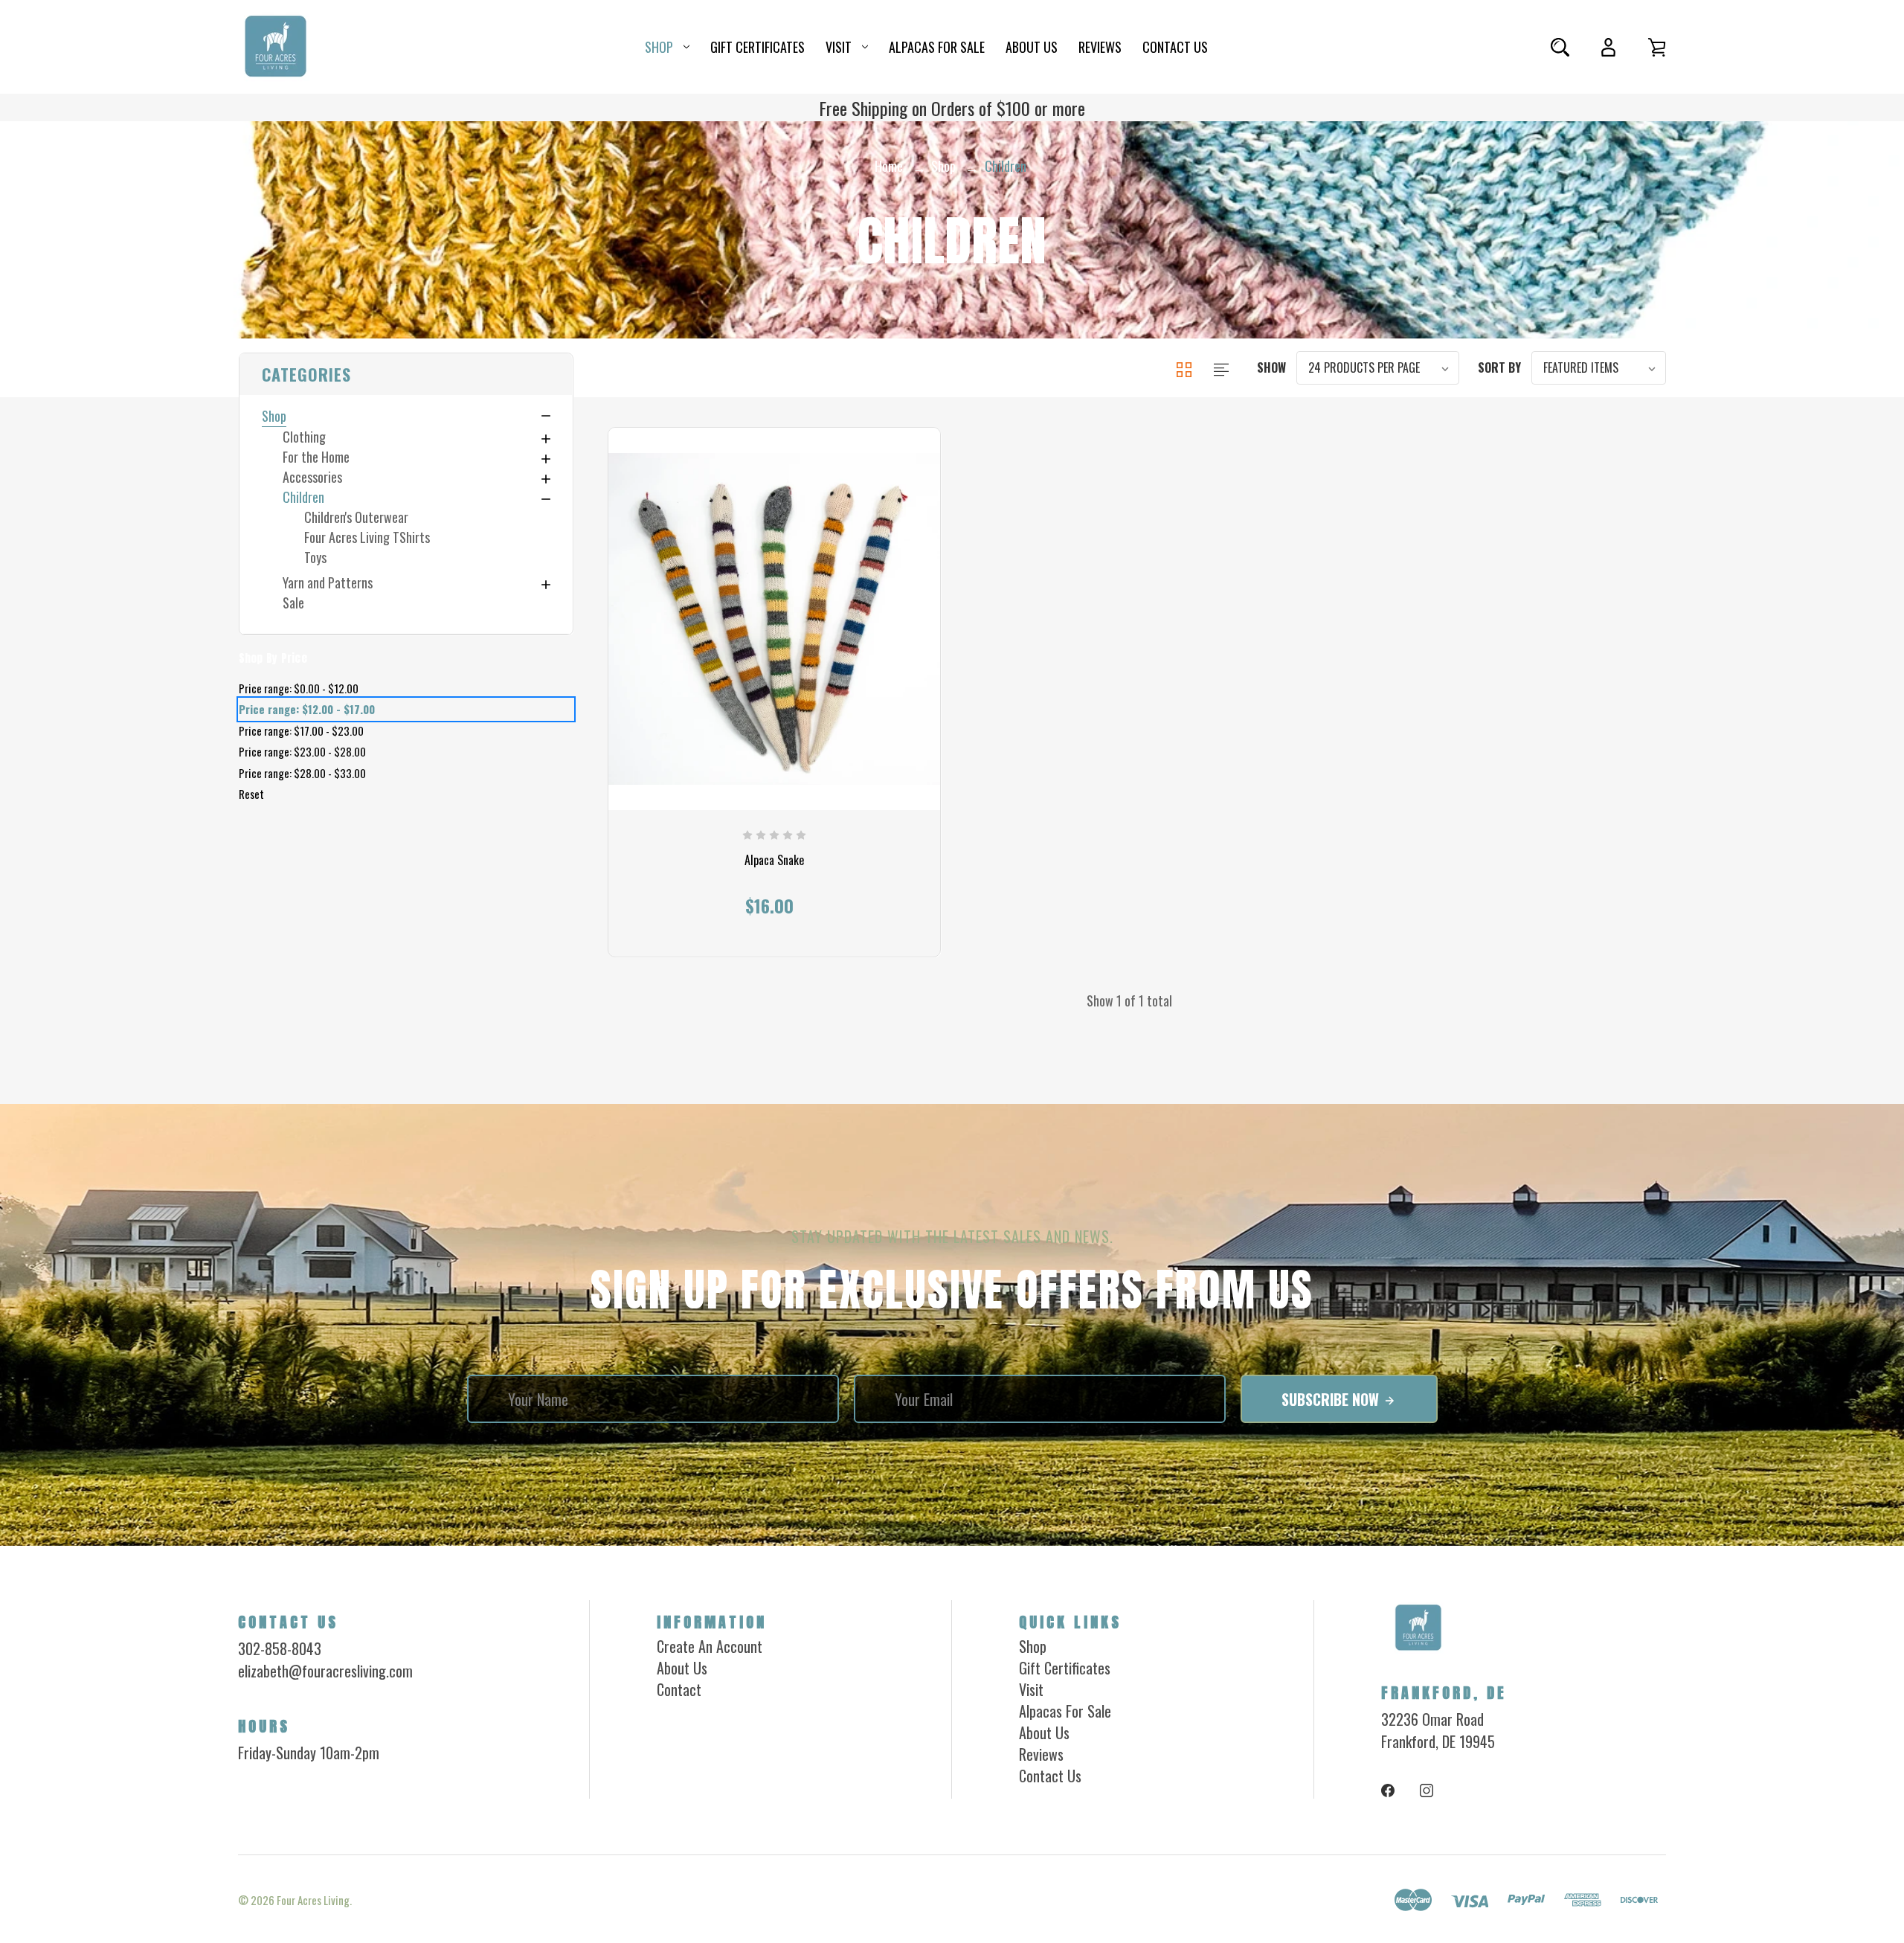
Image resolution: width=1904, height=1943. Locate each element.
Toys (315, 557)
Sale (293, 603)
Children (303, 497)
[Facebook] (1388, 1791)
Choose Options (774, 894)
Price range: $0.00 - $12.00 (298, 688)
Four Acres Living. (314, 1900)
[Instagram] (1427, 1791)
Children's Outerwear (356, 517)
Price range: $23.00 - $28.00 (302, 751)
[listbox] (1378, 368)
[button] (405, 374)
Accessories (312, 477)
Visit (839, 47)
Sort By (1499, 367)
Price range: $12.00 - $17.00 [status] (306, 709)
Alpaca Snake (774, 860)
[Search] (1560, 47)
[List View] (1221, 367)
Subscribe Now (1332, 1399)
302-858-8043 (280, 1648)
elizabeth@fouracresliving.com (325, 1671)
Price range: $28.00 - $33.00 (302, 773)
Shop (659, 47)
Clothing (304, 437)
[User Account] (1608, 47)
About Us (1032, 47)
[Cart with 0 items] (1657, 47)
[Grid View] (1186, 367)
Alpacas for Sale (937, 47)
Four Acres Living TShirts (366, 537)
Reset (251, 794)
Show (1271, 367)
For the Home (316, 457)
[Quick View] (774, 718)
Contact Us (1175, 47)
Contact (679, 1689)
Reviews (1100, 47)
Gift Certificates (758, 47)
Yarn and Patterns (328, 582)
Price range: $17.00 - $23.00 (300, 730)
